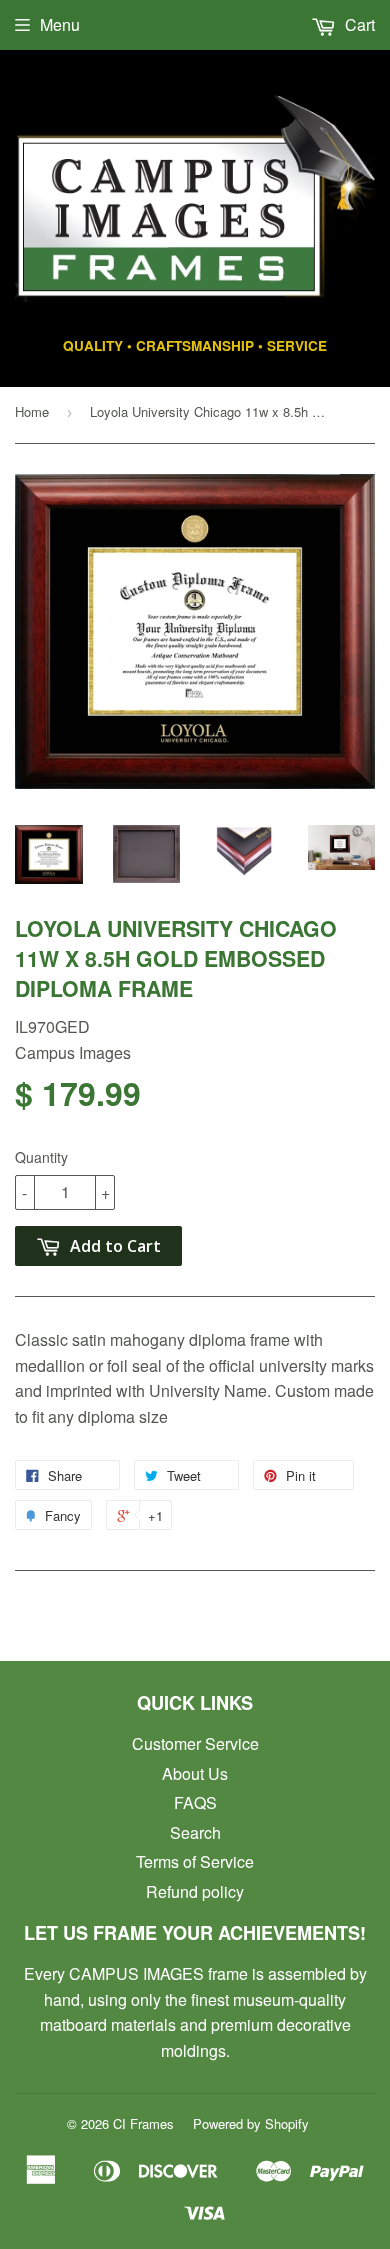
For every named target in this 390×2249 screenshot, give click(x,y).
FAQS (195, 1802)
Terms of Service (195, 1861)
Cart (358, 24)
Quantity (41, 1157)
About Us (195, 1773)
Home (32, 411)
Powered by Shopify (251, 2123)
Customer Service (195, 1743)
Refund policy (195, 1891)
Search (195, 1832)
